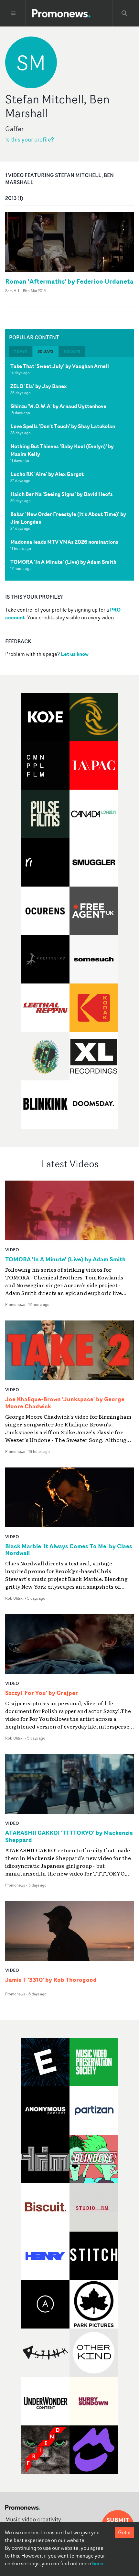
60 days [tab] (72, 351)
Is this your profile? (30, 139)
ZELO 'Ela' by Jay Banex (38, 386)
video (12, 1250)
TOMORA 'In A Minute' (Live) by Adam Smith (63, 562)
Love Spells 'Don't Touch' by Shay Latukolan (63, 426)
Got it (124, 2532)
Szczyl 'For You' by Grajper (42, 1693)
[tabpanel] (69, 469)
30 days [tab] (45, 351)
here (98, 2563)
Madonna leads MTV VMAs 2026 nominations (64, 542)
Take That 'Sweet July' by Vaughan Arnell (60, 366)
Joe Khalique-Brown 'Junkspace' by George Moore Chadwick (65, 1403)
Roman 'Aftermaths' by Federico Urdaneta (69, 281)
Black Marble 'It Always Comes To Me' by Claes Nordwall (69, 1550)
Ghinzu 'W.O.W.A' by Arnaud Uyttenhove (58, 406)
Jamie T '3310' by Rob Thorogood (51, 1980)
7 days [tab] (20, 351)
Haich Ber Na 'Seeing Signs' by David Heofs (62, 494)
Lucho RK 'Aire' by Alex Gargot (47, 474)
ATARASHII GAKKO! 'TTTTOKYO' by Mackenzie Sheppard (69, 1836)
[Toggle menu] (13, 13)
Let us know (75, 654)
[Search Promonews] (124, 13)
